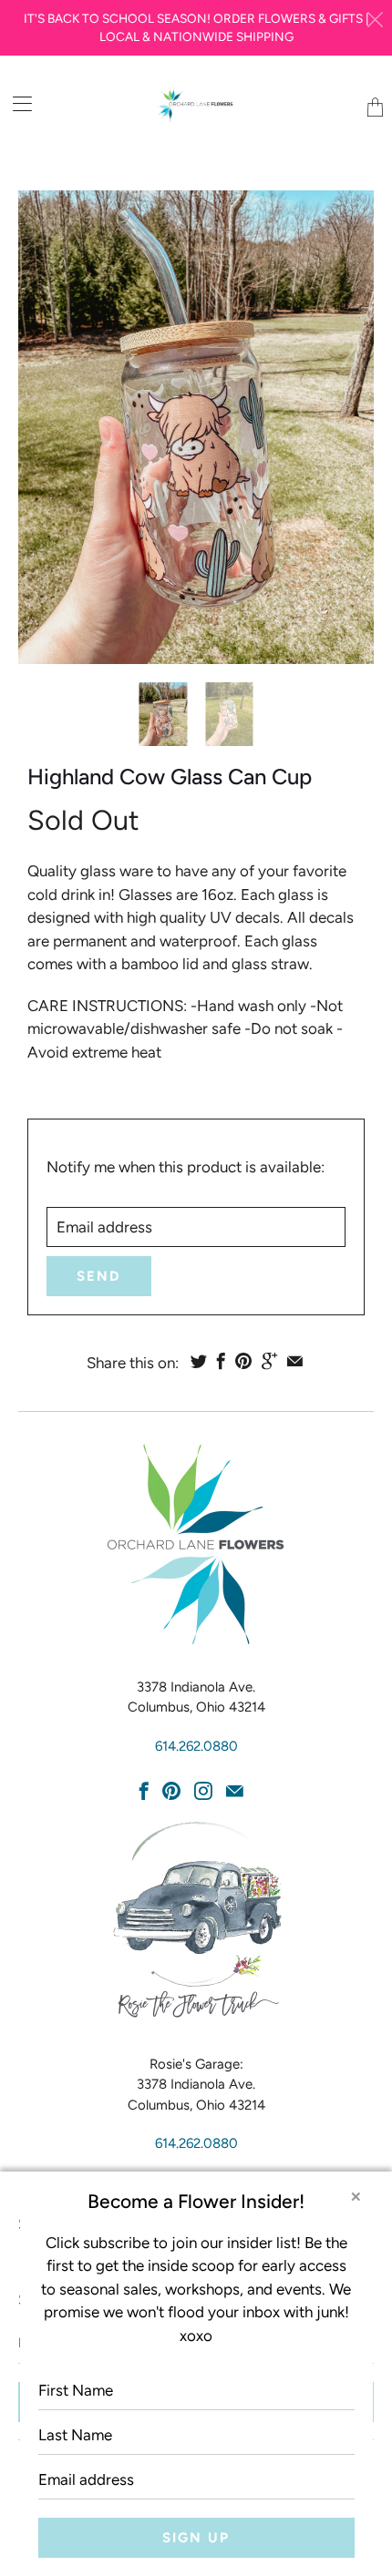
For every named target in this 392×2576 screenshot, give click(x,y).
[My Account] (16, 103)
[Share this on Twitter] (199, 1361)
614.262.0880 (196, 1746)
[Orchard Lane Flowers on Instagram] (203, 1791)
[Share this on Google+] (269, 1361)
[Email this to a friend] (295, 1361)
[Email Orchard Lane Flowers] (235, 1791)
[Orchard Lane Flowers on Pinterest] (171, 1791)
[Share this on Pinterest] (243, 1361)
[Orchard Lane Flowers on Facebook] (144, 1791)
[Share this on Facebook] (221, 1361)
